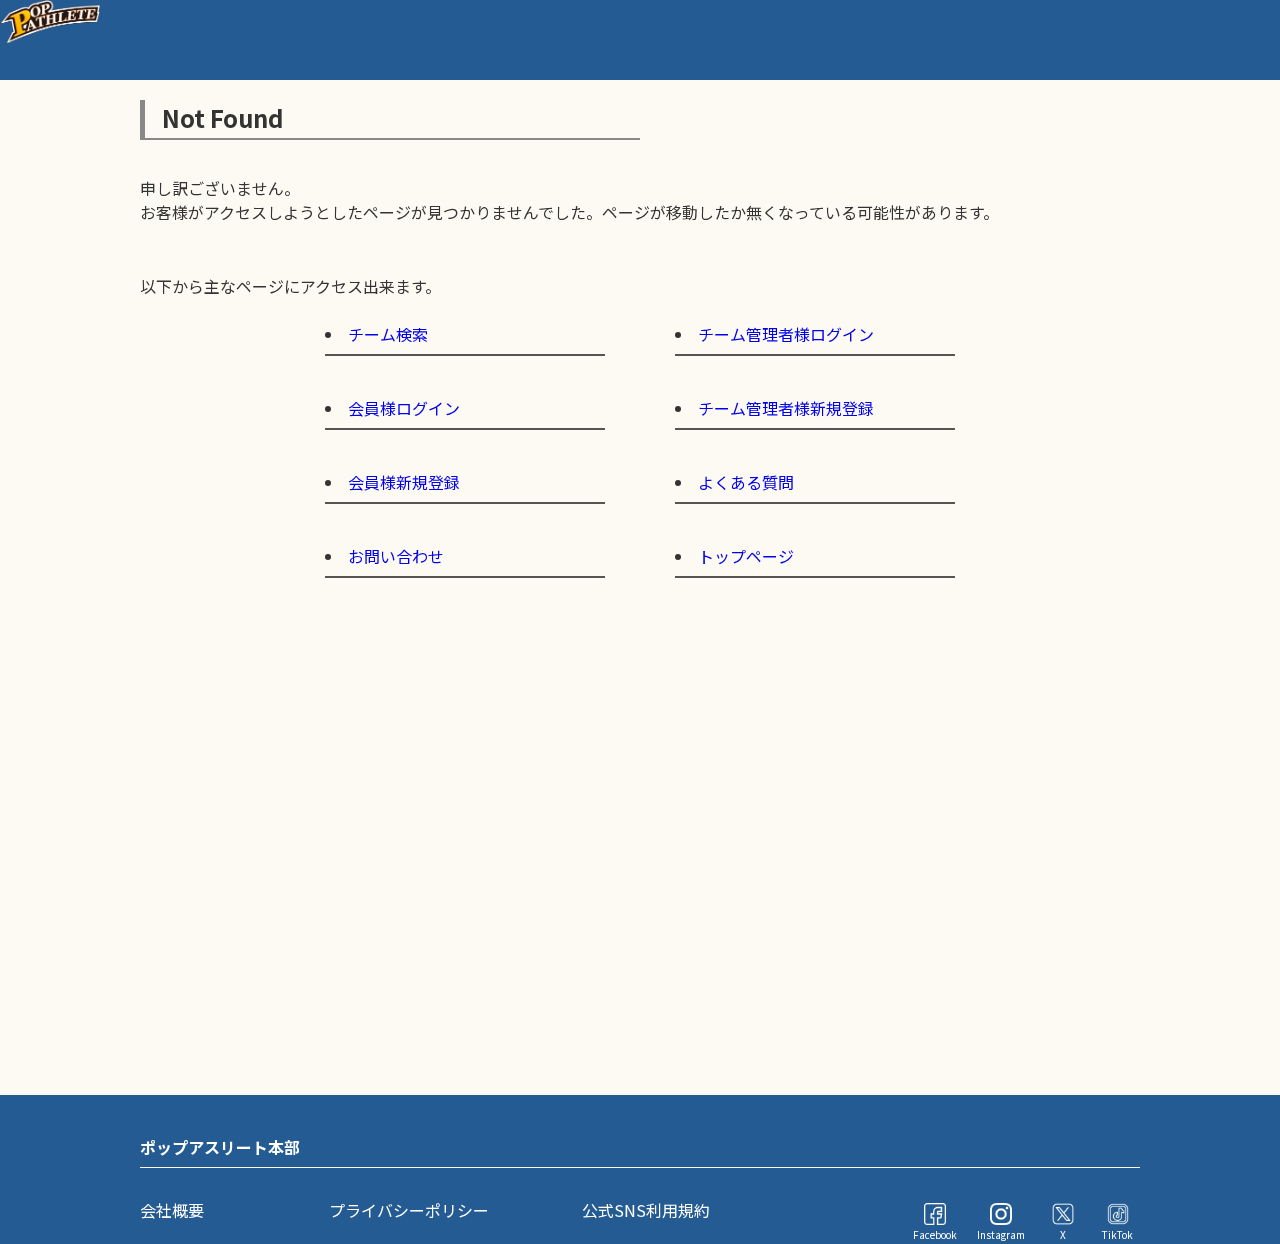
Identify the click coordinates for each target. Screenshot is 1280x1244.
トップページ (746, 556)
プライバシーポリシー (409, 1210)
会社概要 (172, 1210)
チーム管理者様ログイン (786, 334)
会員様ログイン (404, 408)
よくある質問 (746, 482)
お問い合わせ (396, 556)
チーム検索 (388, 334)
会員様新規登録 (404, 482)
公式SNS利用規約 (646, 1210)
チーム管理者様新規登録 (786, 408)
